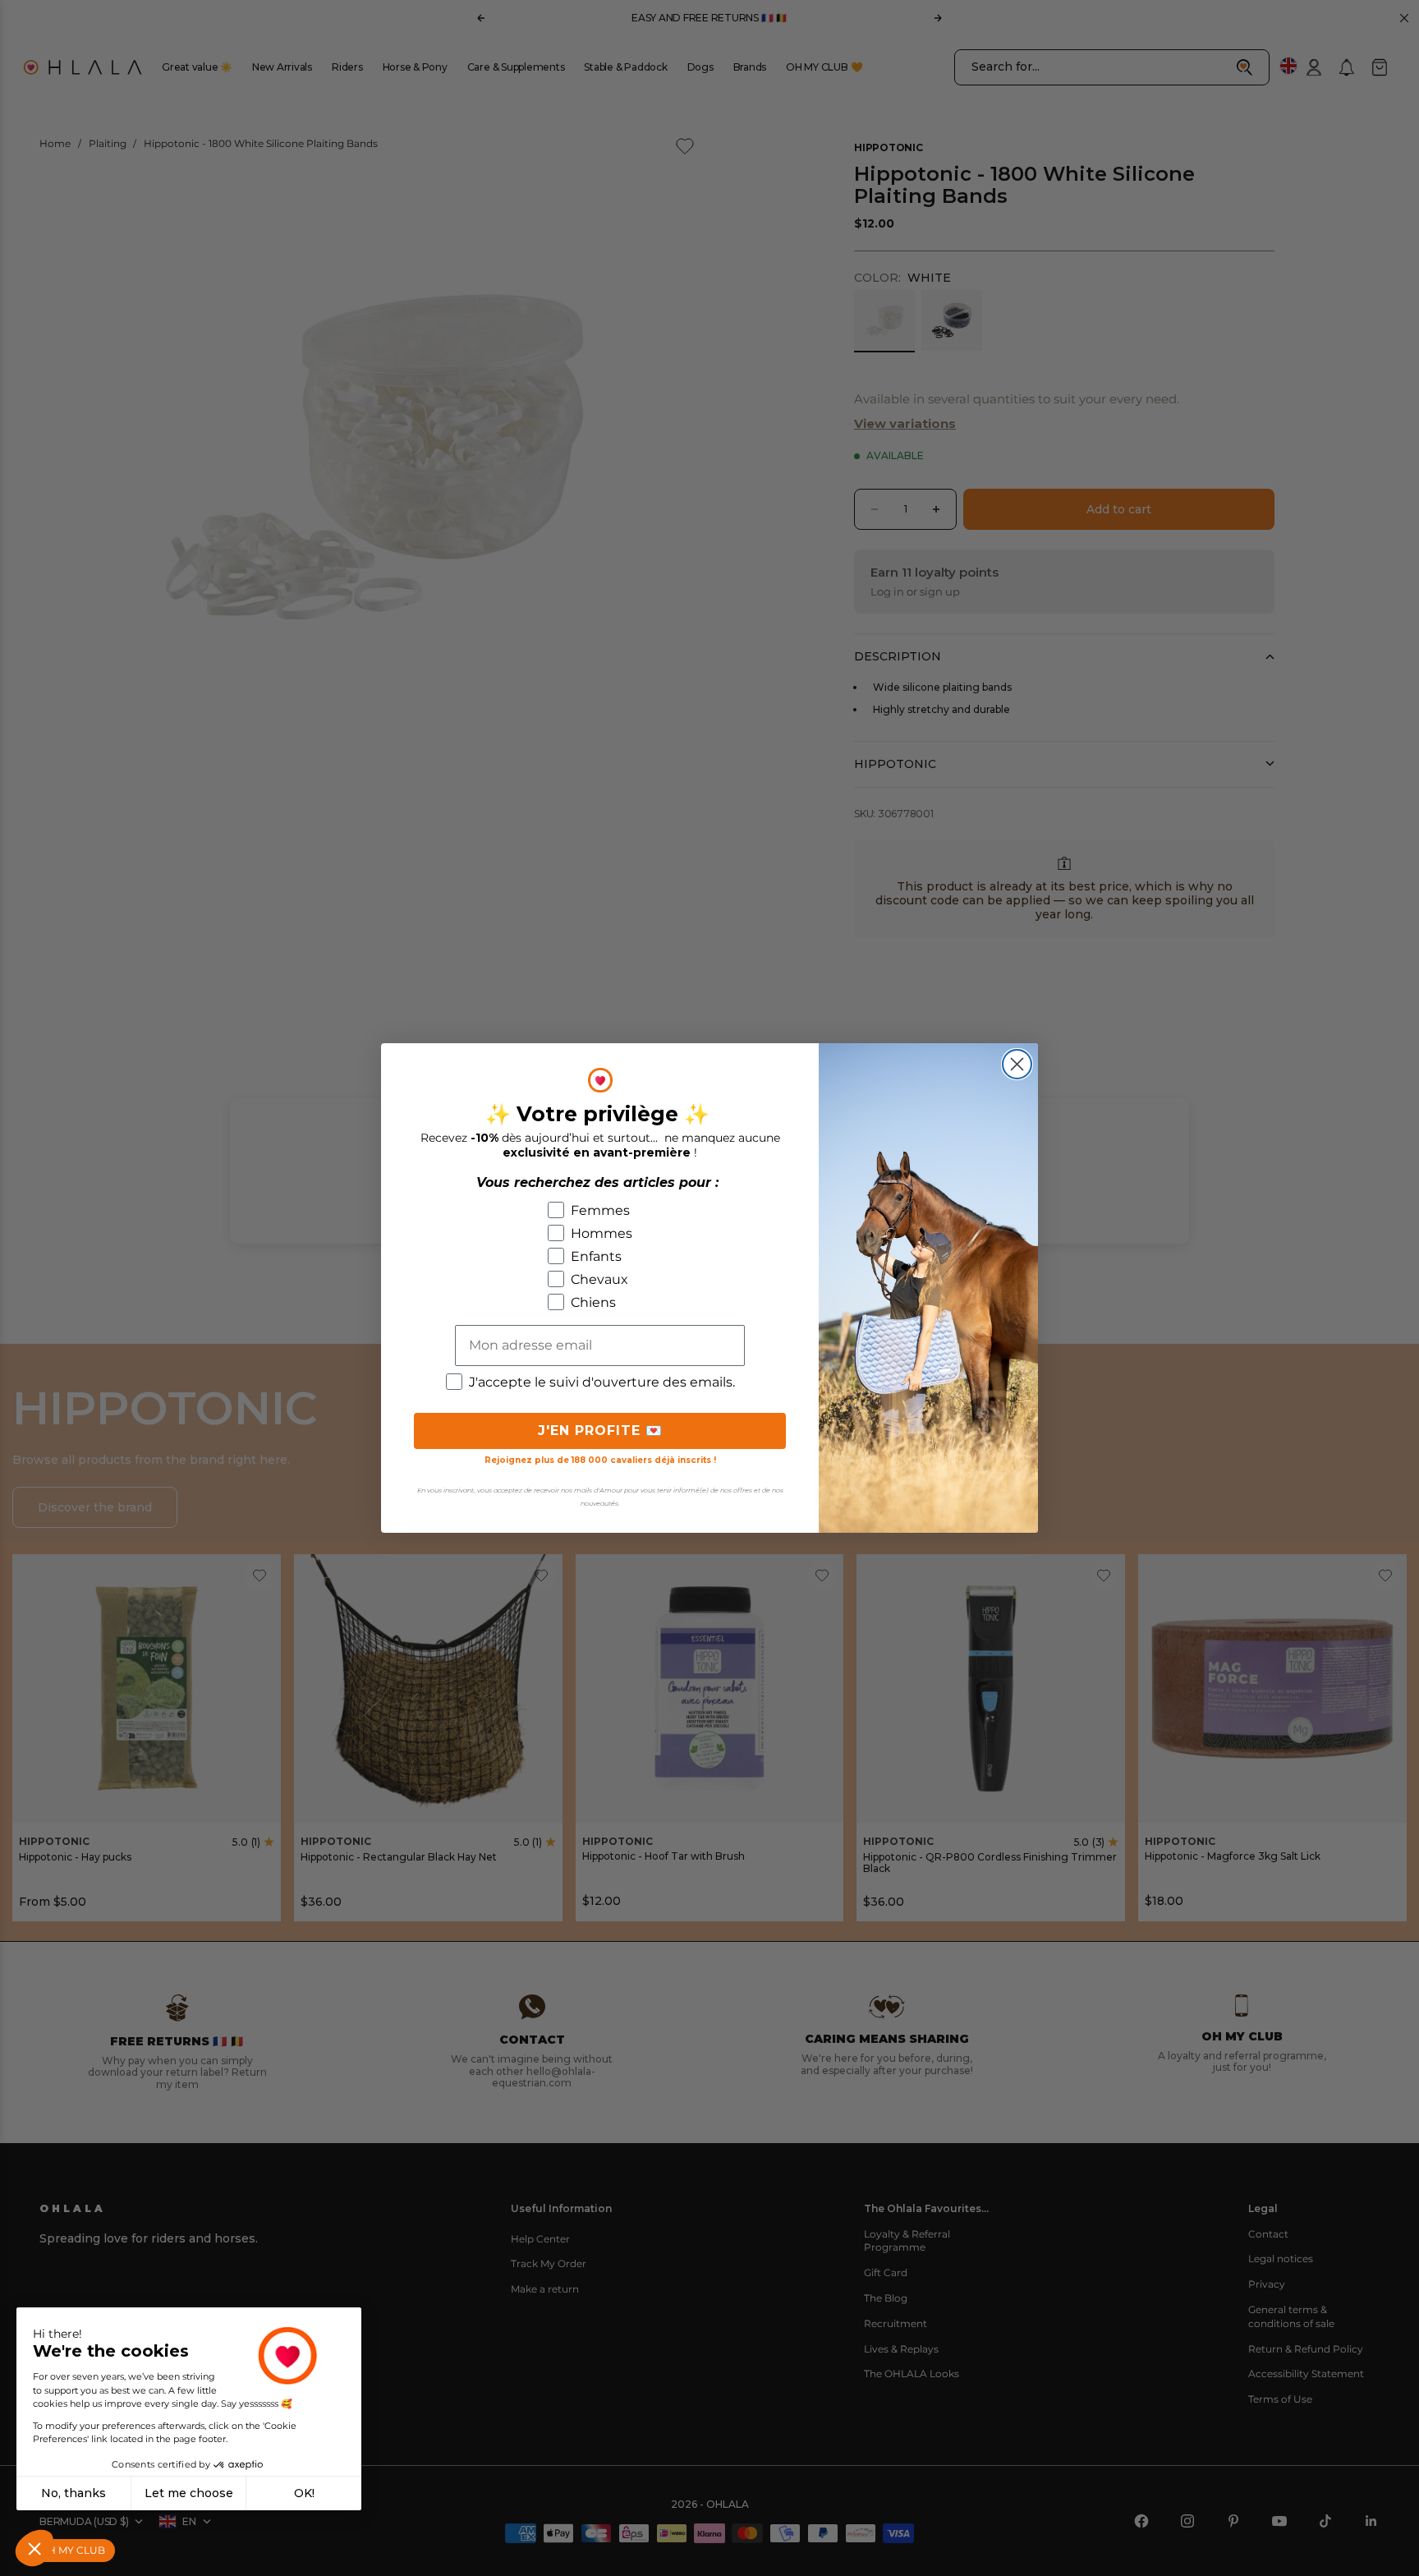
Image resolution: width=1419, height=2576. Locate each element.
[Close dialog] (1017, 1064)
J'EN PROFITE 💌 (600, 1431)
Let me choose (189, 2493)
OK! (304, 2493)
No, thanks (73, 2493)
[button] (34, 2548)
